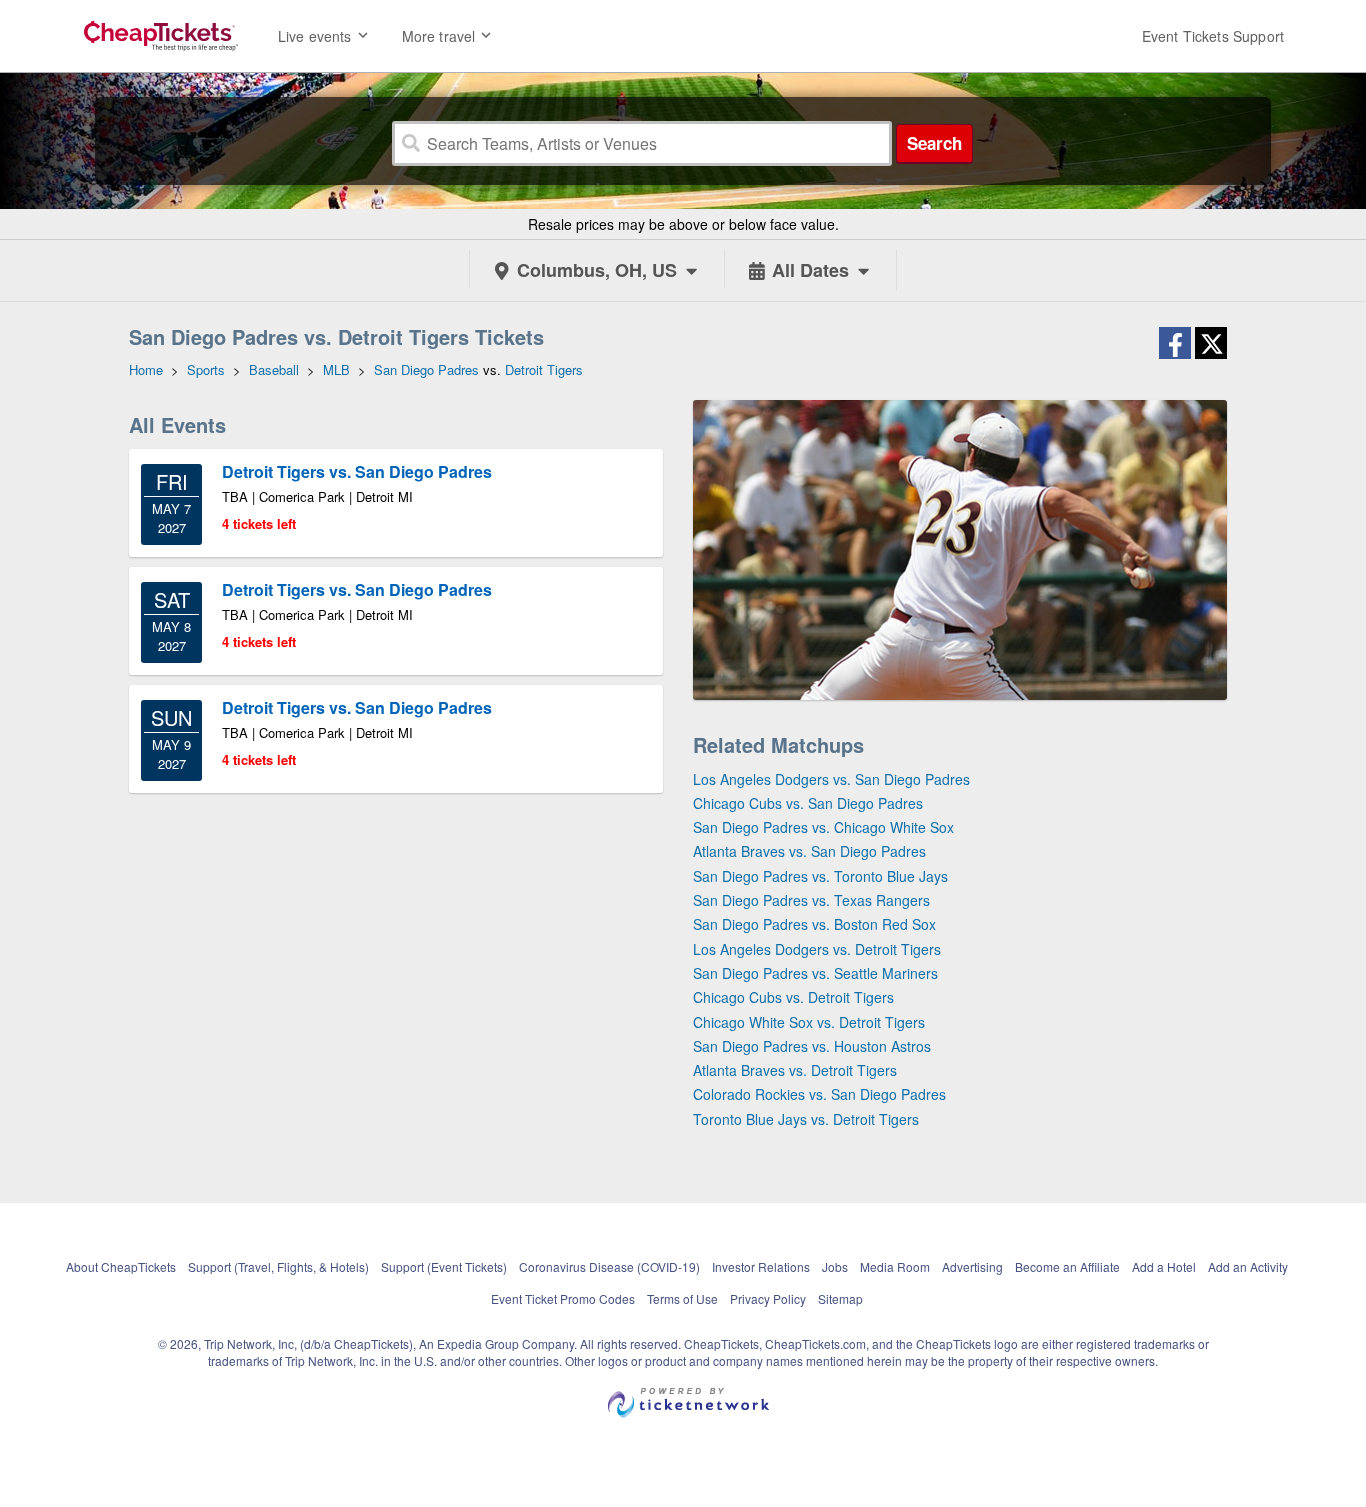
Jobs (835, 1266)
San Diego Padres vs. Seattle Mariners (815, 973)
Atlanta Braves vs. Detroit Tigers (795, 1070)
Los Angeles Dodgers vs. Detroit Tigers (817, 949)
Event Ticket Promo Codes (563, 1298)
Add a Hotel (1164, 1266)
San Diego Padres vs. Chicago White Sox (823, 827)
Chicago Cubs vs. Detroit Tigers (793, 997)
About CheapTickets (121, 1266)
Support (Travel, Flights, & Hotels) (278, 1266)
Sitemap (840, 1298)
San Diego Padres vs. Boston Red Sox (814, 924)
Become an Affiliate (1067, 1266)
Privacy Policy (768, 1298)
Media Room (895, 1266)
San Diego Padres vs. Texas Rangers (811, 900)
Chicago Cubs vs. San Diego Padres (808, 803)
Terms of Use (682, 1298)
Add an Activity (1248, 1266)
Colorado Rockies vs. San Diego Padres (819, 1094)
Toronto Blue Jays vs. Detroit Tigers (806, 1119)
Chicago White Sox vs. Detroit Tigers (809, 1022)
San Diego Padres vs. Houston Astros (812, 1046)
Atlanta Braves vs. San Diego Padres (809, 851)
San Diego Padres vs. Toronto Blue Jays (820, 876)
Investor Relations (761, 1266)
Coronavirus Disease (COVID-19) (609, 1266)
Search (934, 143)
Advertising (972, 1266)
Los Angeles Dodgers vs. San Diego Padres (831, 779)
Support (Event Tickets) (444, 1266)
